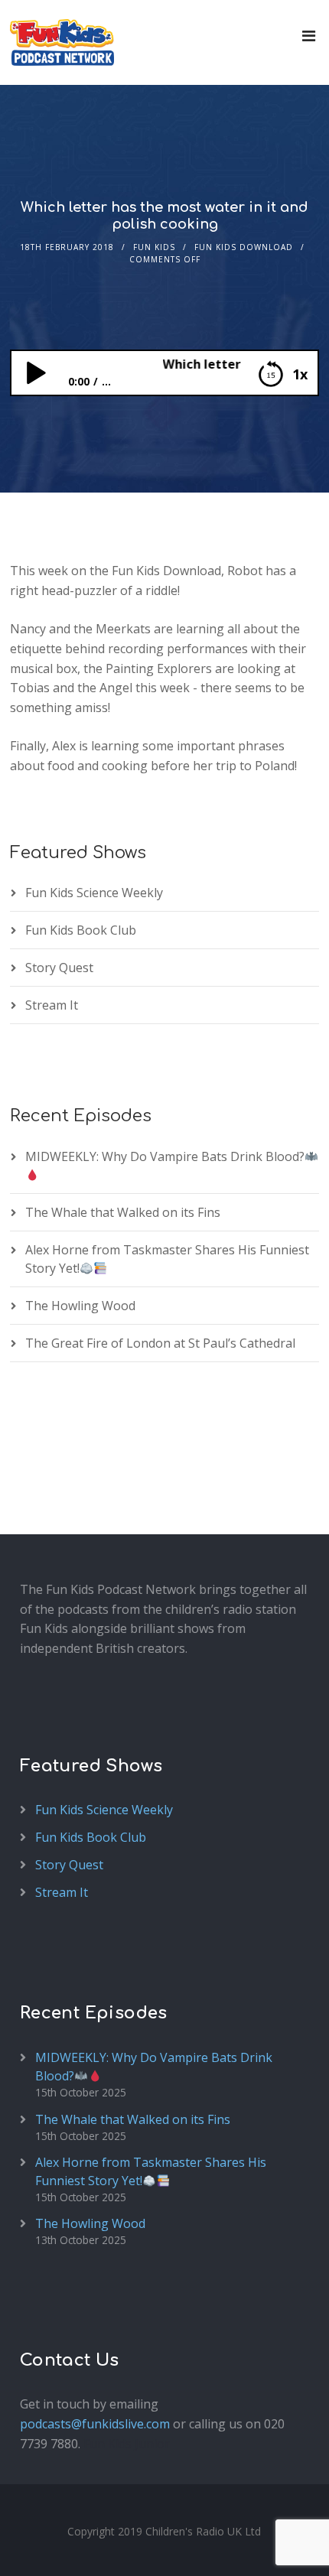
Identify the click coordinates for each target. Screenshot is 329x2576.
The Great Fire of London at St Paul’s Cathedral (160, 1343)
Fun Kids (154, 247)
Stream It (52, 1005)
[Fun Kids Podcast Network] (62, 42)
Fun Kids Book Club (81, 930)
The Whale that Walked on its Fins (123, 1212)
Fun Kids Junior (127, 2444)
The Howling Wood (80, 1306)
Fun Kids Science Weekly (94, 893)
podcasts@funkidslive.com (95, 2424)
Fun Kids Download (244, 247)
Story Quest (59, 968)
